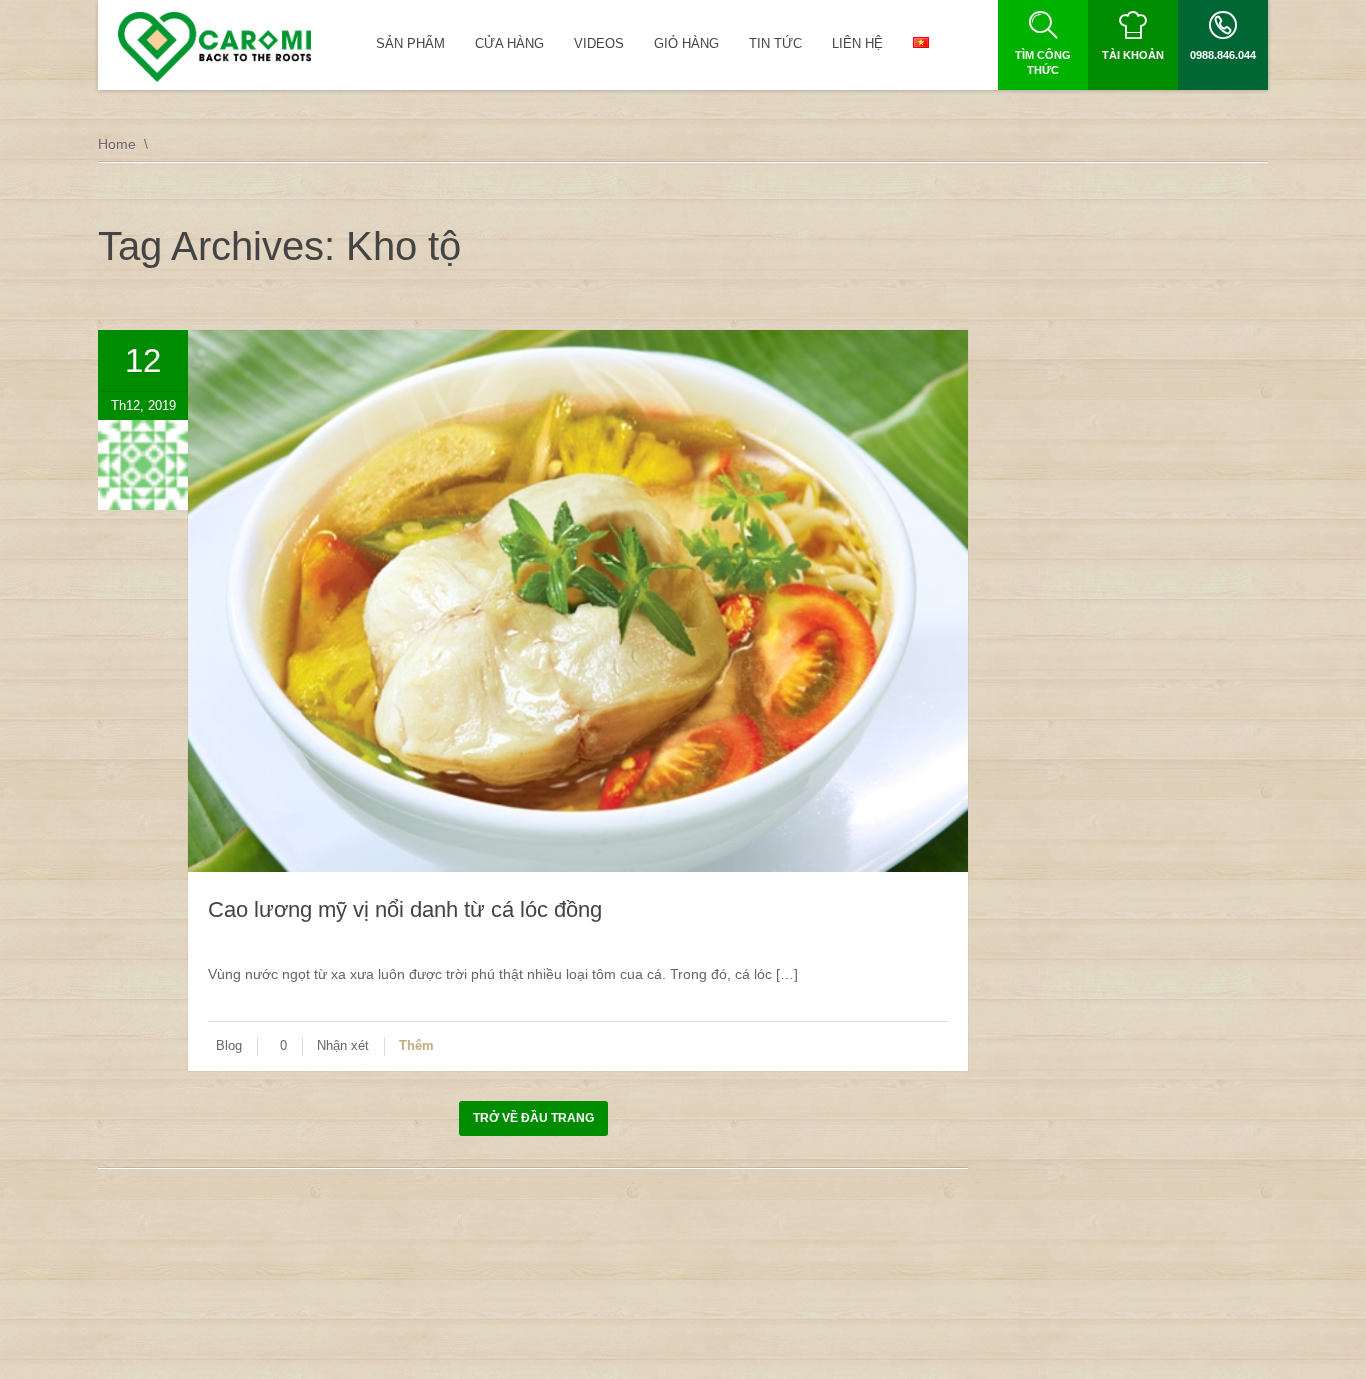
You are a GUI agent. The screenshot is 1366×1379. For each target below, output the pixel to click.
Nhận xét (343, 1045)
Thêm (416, 1045)
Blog (229, 1045)
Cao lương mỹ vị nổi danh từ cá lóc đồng (405, 909)
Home (117, 144)
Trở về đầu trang (533, 1118)
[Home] (214, 47)
